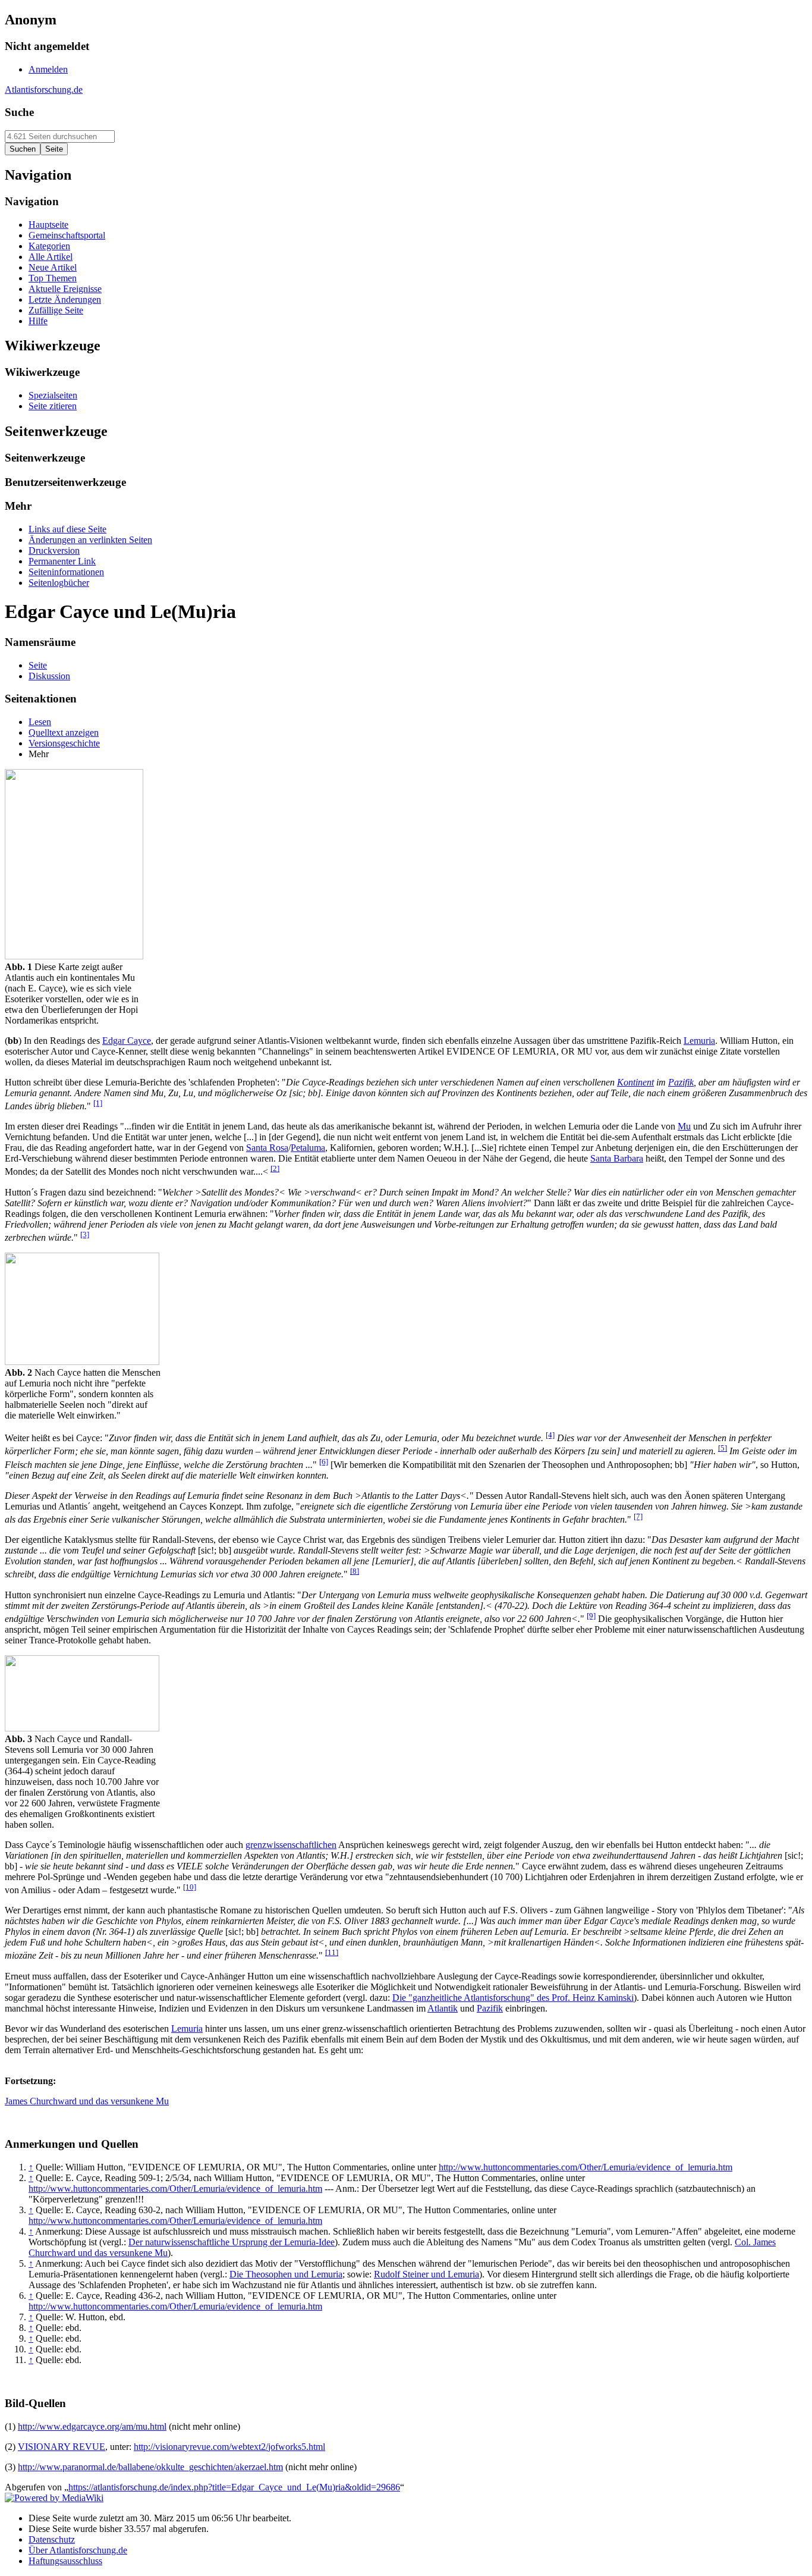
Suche (19, 112)
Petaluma (308, 1148)
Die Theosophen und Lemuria (286, 2274)
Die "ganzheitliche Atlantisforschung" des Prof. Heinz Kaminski (513, 1998)
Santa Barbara (617, 1158)
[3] (85, 1234)
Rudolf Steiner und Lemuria (427, 2274)
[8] (355, 1571)
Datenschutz (52, 2539)
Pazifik (681, 1082)
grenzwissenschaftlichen (291, 1845)
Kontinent (635, 1082)
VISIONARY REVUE (62, 2447)
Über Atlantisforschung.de (78, 2550)
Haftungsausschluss (65, 2561)
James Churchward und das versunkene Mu (87, 2101)
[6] (324, 1462)
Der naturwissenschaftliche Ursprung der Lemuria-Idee (232, 2242)
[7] (638, 1516)
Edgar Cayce (127, 1041)
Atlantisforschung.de (44, 90)
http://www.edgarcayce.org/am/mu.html (92, 2426)
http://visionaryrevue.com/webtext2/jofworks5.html (229, 2447)
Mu (684, 1126)
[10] (190, 1887)
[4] (550, 1435)
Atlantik (443, 2008)
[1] (98, 1103)
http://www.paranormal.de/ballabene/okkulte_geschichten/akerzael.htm (150, 2467)
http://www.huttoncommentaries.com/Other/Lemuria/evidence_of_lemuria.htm (586, 2167)
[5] (723, 1448)
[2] (275, 1168)
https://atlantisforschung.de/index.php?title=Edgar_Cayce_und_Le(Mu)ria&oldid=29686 (234, 2487)
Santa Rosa (267, 1148)
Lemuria (699, 1041)
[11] (332, 1952)
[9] (591, 1616)
